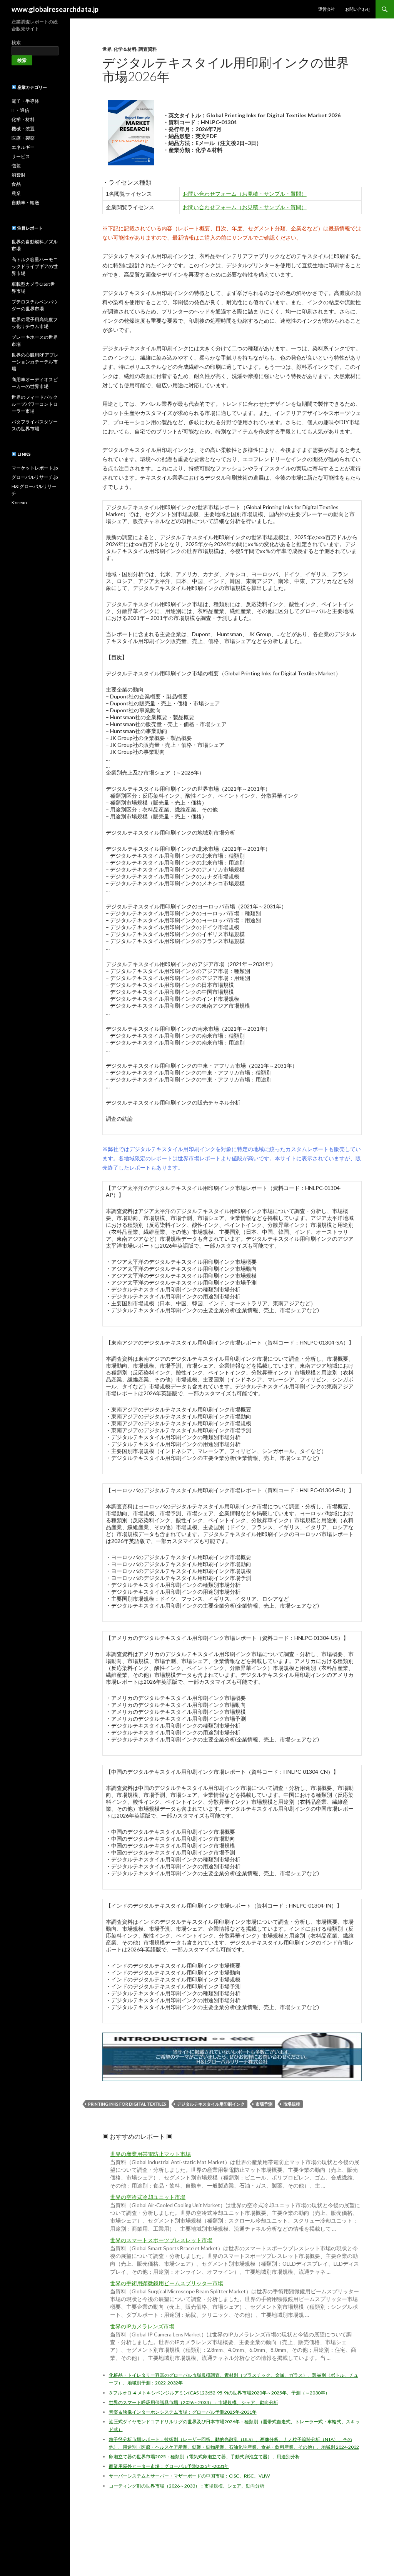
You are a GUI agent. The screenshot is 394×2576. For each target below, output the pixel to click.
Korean (19, 502)
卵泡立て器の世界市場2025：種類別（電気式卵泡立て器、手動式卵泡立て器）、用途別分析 (204, 2457)
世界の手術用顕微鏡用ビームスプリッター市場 (167, 2283)
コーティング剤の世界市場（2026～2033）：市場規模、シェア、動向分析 (187, 2486)
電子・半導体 (25, 101)
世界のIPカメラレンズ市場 (142, 2326)
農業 (16, 193)
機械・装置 (23, 129)
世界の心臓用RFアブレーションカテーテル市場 (35, 362)
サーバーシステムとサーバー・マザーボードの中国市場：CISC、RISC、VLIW (189, 2476)
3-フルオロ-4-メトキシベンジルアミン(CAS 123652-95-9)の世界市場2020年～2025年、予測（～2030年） (219, 2393)
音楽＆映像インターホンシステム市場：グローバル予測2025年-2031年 (183, 2412)
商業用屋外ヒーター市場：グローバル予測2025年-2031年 (169, 2466)
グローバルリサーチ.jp (35, 477)
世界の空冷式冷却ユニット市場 (148, 2197)
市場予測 (264, 2104)
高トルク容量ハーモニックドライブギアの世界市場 (35, 266)
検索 (16, 42)
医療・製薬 (23, 138)
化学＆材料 (125, 49)
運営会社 (327, 9)
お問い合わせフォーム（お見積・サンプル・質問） (245, 194)
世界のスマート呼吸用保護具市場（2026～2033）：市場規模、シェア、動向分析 (194, 2402)
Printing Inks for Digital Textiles (127, 2104)
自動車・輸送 (25, 202)
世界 (107, 49)
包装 (16, 166)
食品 (16, 184)
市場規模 (292, 2104)
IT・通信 (20, 110)
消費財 (18, 175)
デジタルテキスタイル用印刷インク (211, 2104)
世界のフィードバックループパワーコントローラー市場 (35, 404)
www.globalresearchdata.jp (55, 9)
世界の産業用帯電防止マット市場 (150, 2154)
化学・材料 (23, 119)
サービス (21, 156)
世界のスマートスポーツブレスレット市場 (161, 2240)
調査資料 (148, 49)
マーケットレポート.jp (35, 468)
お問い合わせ (358, 9)
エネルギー (23, 147)
